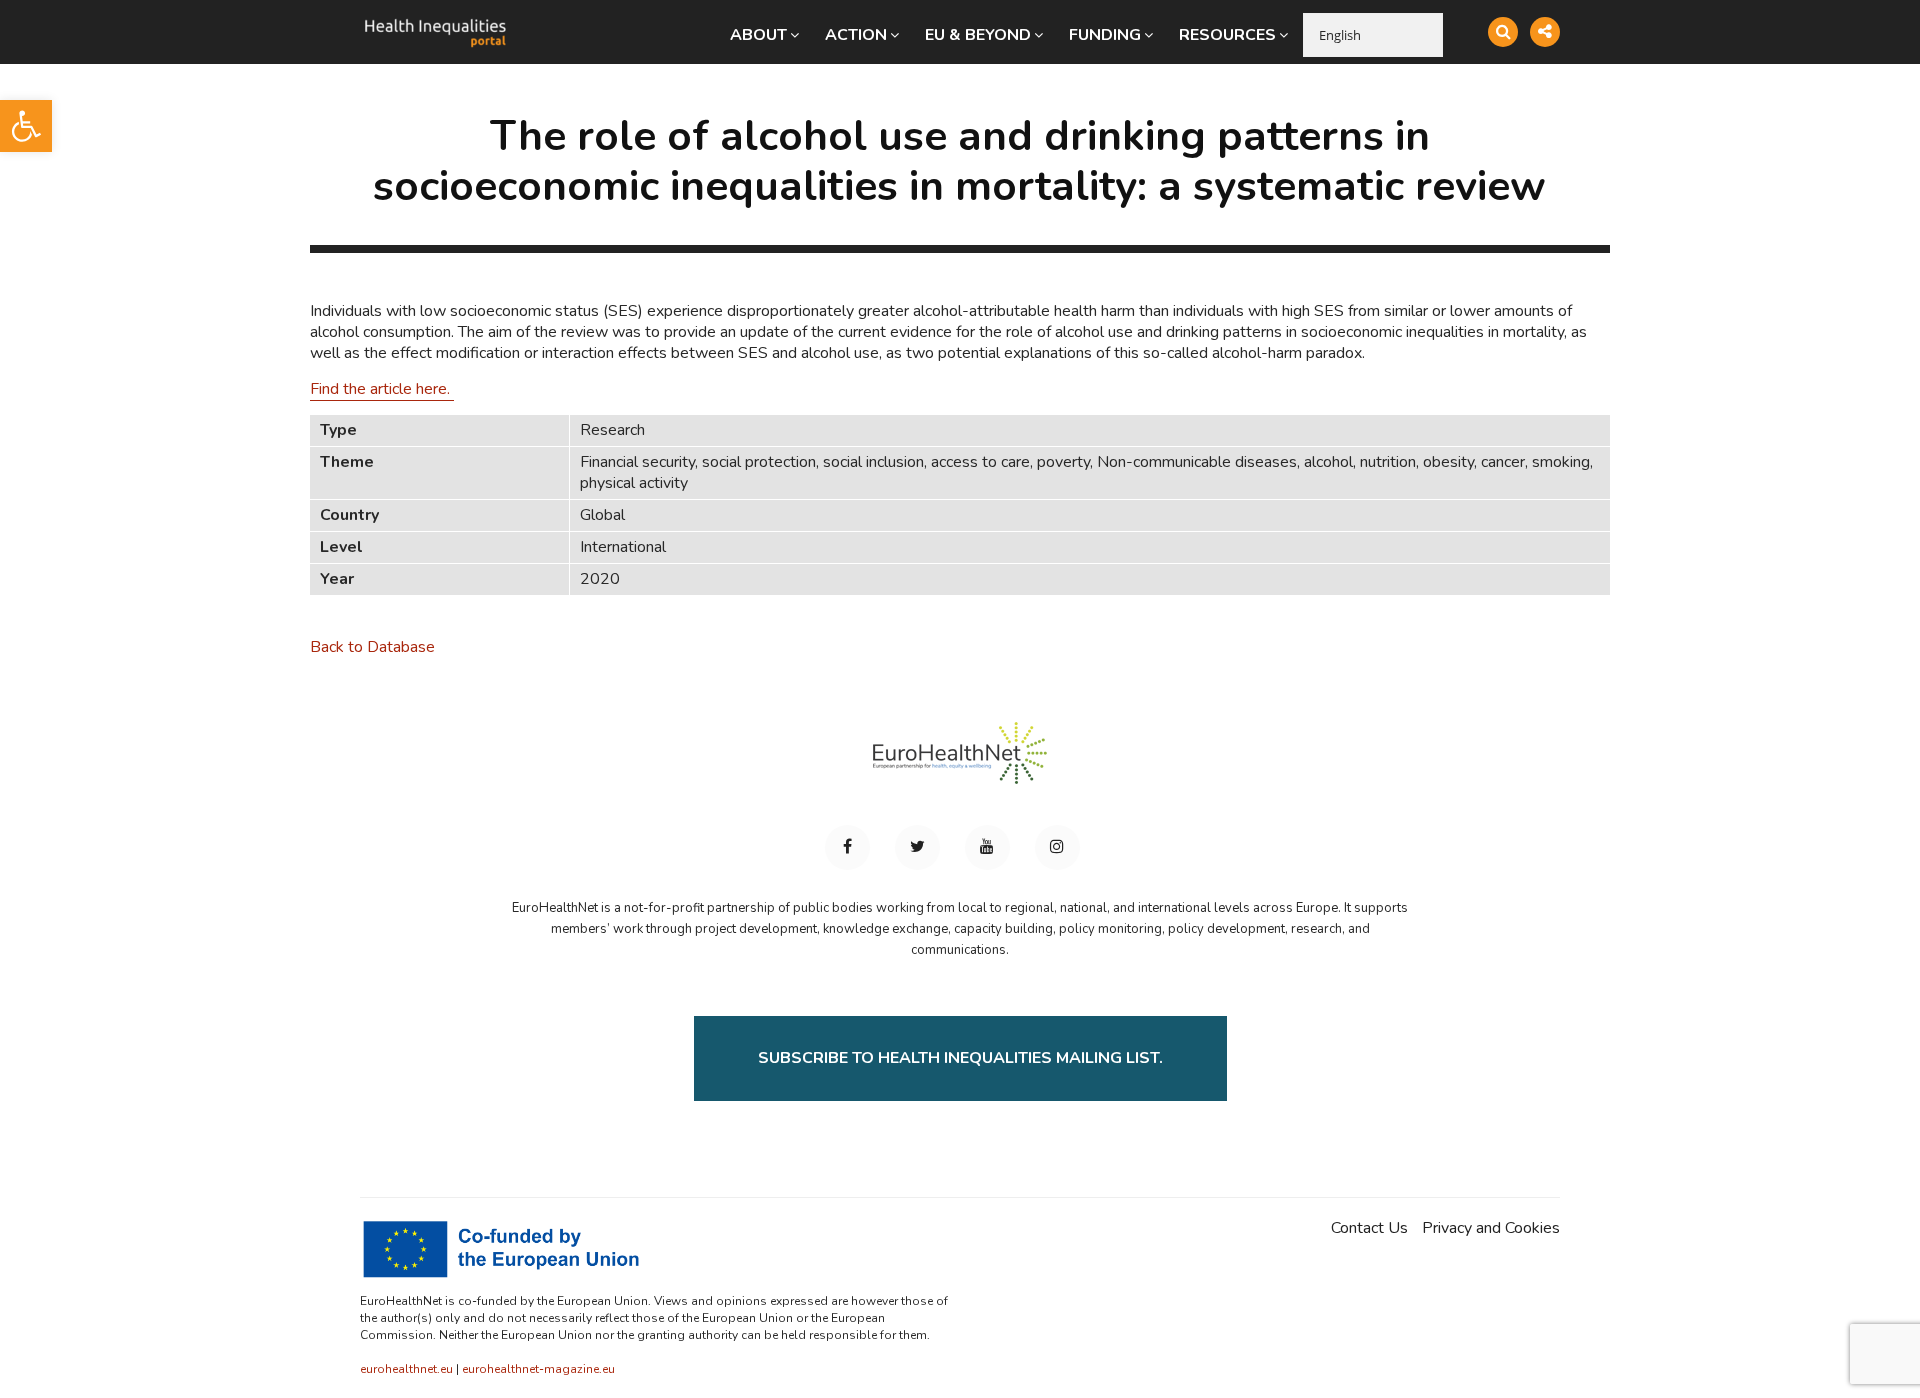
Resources (1227, 35)
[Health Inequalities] (435, 18)
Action (856, 35)
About (758, 35)
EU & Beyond (978, 35)
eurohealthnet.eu (406, 1369)
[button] (26, 126)
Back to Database (372, 647)
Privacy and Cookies (1491, 1228)
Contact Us (1369, 1228)
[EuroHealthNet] (960, 762)
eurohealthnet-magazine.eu (538, 1369)
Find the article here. (382, 389)
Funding (1105, 35)
